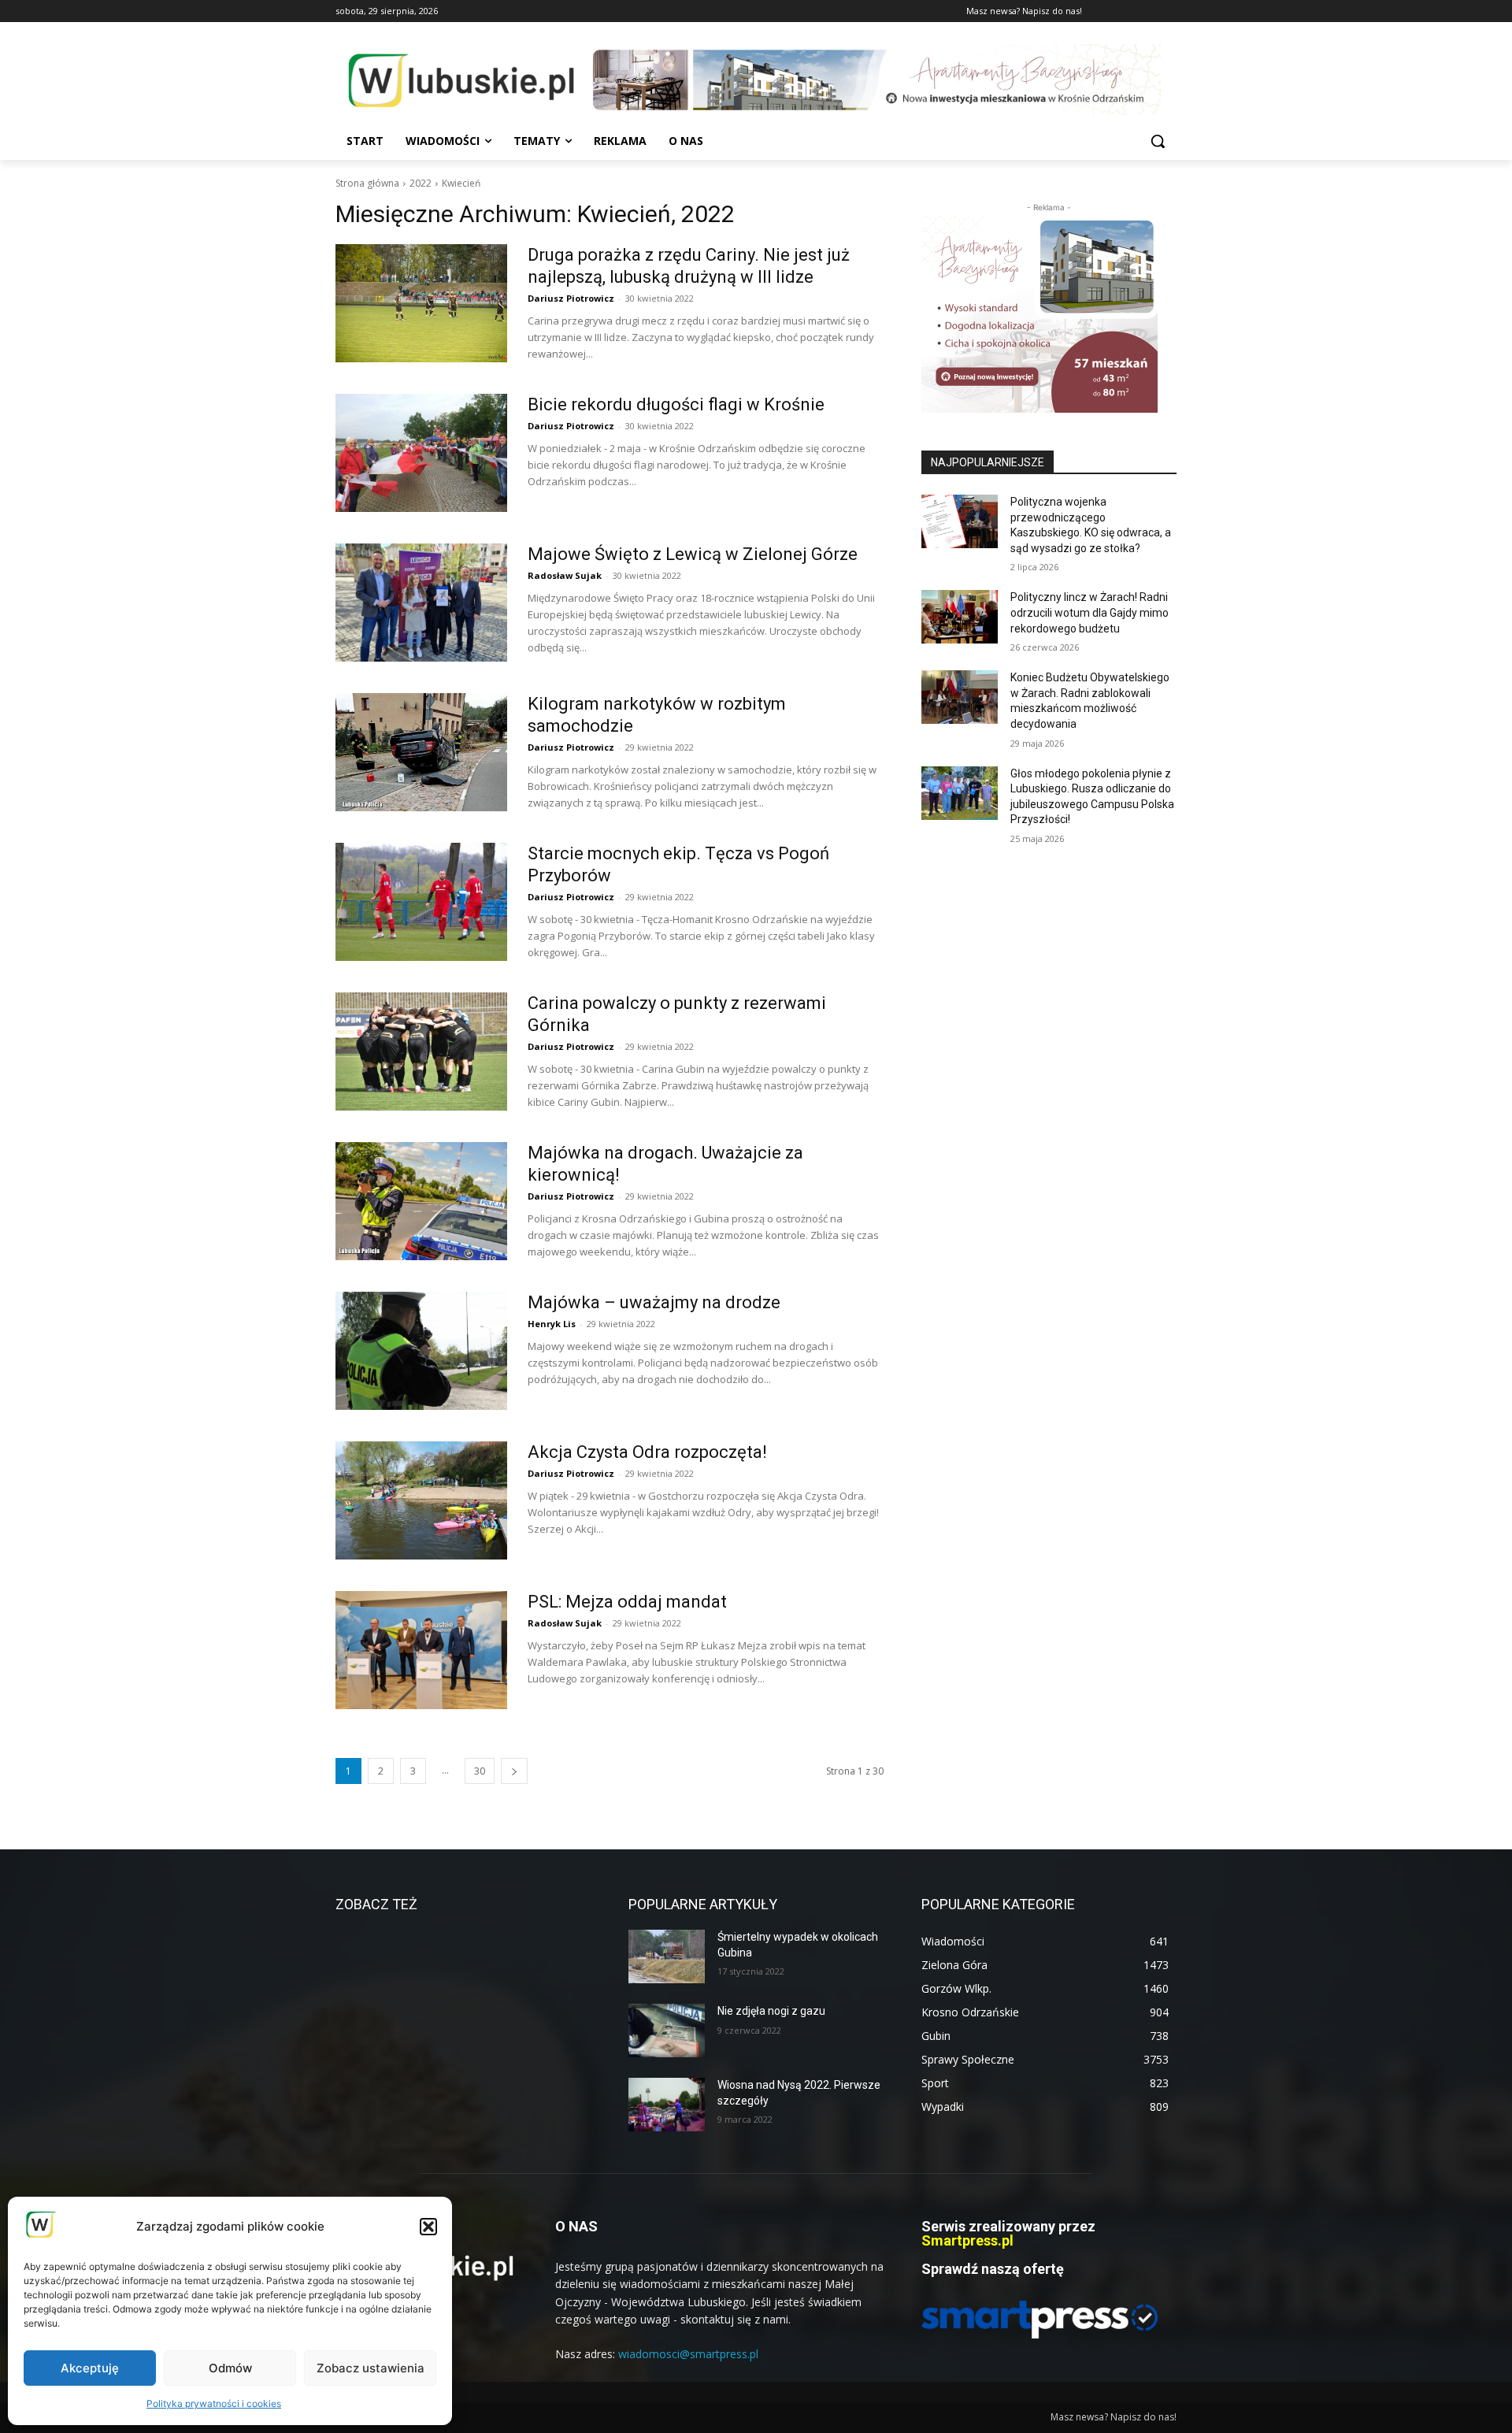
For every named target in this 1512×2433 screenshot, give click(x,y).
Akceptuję (90, 2368)
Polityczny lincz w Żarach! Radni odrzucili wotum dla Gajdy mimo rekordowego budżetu (1090, 612)
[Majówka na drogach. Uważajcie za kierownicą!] (421, 1201)
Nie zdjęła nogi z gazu (771, 2011)
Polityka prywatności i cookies (214, 2403)
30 (480, 1771)
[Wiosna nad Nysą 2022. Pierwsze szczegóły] (667, 2105)
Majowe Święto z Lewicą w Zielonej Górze (693, 554)
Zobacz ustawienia (371, 2368)
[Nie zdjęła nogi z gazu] (667, 2031)
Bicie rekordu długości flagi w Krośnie (676, 404)
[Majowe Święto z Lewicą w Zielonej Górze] (421, 603)
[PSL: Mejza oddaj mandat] (421, 1650)
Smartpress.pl (967, 2240)
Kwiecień (461, 183)
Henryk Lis (552, 1324)
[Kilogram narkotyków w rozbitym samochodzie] (421, 752)
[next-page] (514, 1771)
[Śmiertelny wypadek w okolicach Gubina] (667, 1956)
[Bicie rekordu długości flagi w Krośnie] (421, 453)
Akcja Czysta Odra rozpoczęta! (647, 1452)
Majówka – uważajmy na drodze (654, 1302)
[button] (428, 2227)
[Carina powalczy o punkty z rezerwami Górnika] (421, 1051)
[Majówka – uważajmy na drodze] (421, 1351)
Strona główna (367, 183)
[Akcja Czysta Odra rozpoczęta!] (421, 1500)
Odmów (230, 2368)
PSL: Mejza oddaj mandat (627, 1602)
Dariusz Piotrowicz (571, 298)
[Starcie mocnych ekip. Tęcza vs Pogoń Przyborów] (421, 902)
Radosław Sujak (565, 575)
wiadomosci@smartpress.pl (688, 2354)
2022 (421, 183)
